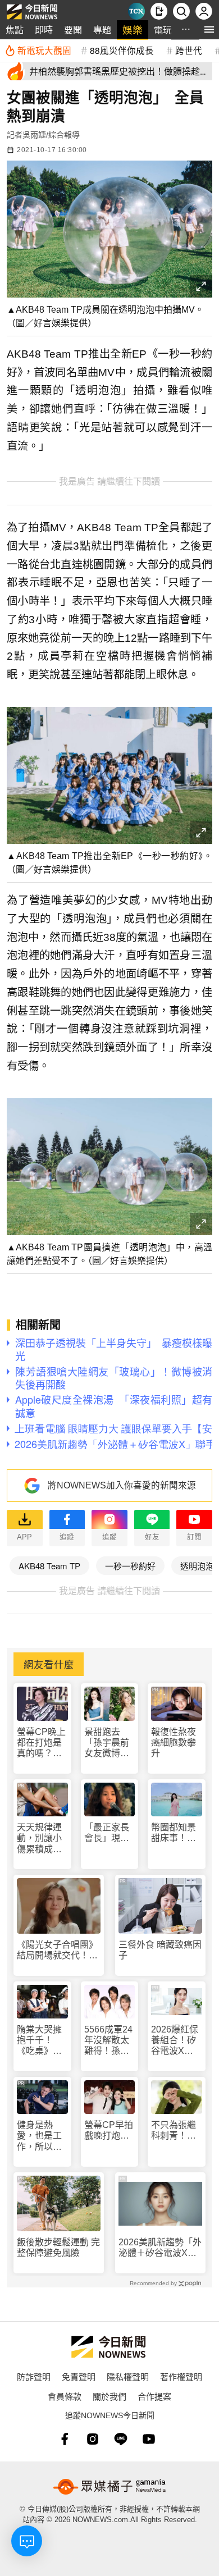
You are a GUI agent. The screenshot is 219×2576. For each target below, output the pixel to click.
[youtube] (149, 2439)
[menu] (209, 29)
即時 (44, 29)
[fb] (65, 2439)
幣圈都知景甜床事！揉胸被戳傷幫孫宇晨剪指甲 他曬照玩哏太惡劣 (174, 1833)
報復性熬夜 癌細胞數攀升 (174, 1743)
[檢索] (181, 11)
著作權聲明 (181, 2376)
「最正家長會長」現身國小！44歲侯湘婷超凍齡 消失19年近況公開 (107, 1833)
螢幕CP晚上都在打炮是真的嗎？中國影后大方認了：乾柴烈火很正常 (41, 1743)
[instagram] (93, 2439)
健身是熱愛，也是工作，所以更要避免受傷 (39, 2136)
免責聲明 (79, 2376)
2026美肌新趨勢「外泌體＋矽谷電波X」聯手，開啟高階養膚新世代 (160, 2248)
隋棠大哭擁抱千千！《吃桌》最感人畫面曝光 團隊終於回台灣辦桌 (39, 2041)
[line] (121, 2439)
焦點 (15, 29)
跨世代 (189, 50)
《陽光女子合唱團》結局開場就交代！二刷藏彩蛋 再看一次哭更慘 (57, 1950)
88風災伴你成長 (122, 50)
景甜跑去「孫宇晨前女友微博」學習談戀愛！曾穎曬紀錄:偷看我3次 (108, 1743)
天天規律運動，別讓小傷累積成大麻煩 (39, 1839)
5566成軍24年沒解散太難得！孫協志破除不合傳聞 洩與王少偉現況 (108, 2041)
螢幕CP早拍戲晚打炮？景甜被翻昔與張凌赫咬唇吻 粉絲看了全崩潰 (109, 2130)
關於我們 (109, 2396)
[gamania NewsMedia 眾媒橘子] (109, 2487)
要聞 (73, 29)
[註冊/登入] (204, 11)
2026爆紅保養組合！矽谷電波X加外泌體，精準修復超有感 (175, 2041)
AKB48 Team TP (49, 1566)
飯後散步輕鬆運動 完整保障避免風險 (58, 2248)
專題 (102, 29)
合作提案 (154, 2396)
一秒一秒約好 (130, 1566)
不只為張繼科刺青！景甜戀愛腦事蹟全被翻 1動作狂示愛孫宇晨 (176, 2130)
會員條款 (65, 2396)
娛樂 (133, 29)
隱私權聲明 (128, 2376)
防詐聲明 (34, 2376)
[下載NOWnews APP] (159, 11)
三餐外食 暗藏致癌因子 (160, 1950)
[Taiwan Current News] (136, 11)
